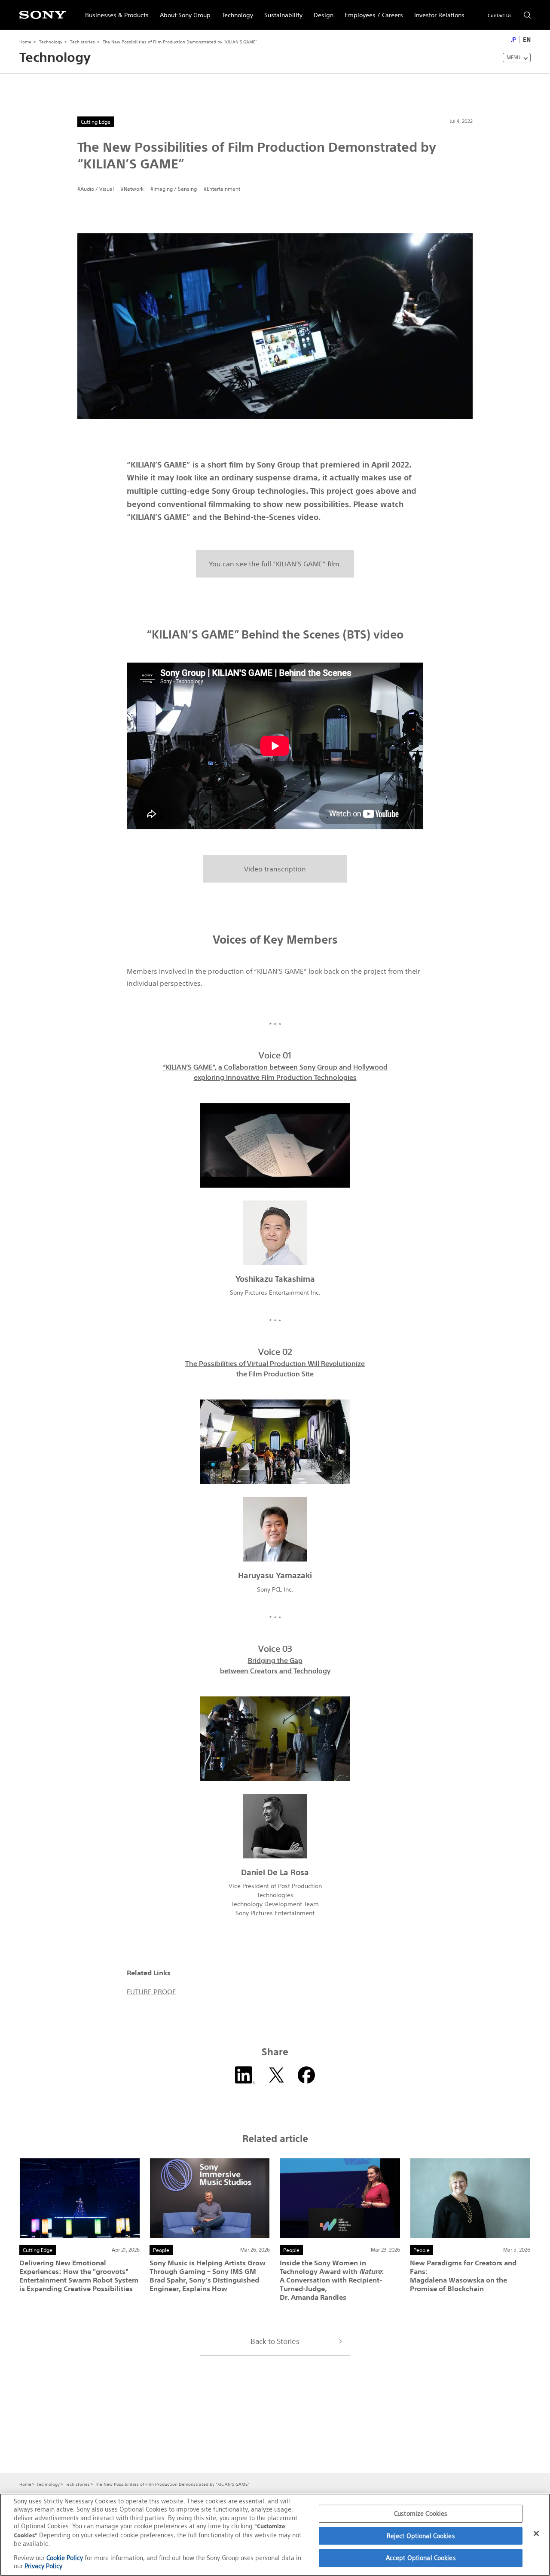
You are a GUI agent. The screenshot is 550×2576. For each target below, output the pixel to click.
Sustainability (281, 11)
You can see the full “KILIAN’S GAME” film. (275, 564)
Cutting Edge (96, 122)
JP (513, 40)
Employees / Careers (371, 11)
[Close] (536, 2533)
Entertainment (223, 189)
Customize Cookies (421, 2513)
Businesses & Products (114, 11)
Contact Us (500, 15)
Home (25, 42)
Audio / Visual (97, 189)
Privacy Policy (43, 2566)
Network (134, 189)
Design (321, 11)
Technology (235, 11)
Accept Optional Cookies (421, 2558)
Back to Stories (275, 2341)
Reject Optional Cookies (421, 2536)
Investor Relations (437, 11)
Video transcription (275, 869)
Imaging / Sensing (175, 189)
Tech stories (82, 42)
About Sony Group (182, 11)
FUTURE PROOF (151, 1992)
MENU (513, 57)
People (161, 2250)
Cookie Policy (65, 2558)
